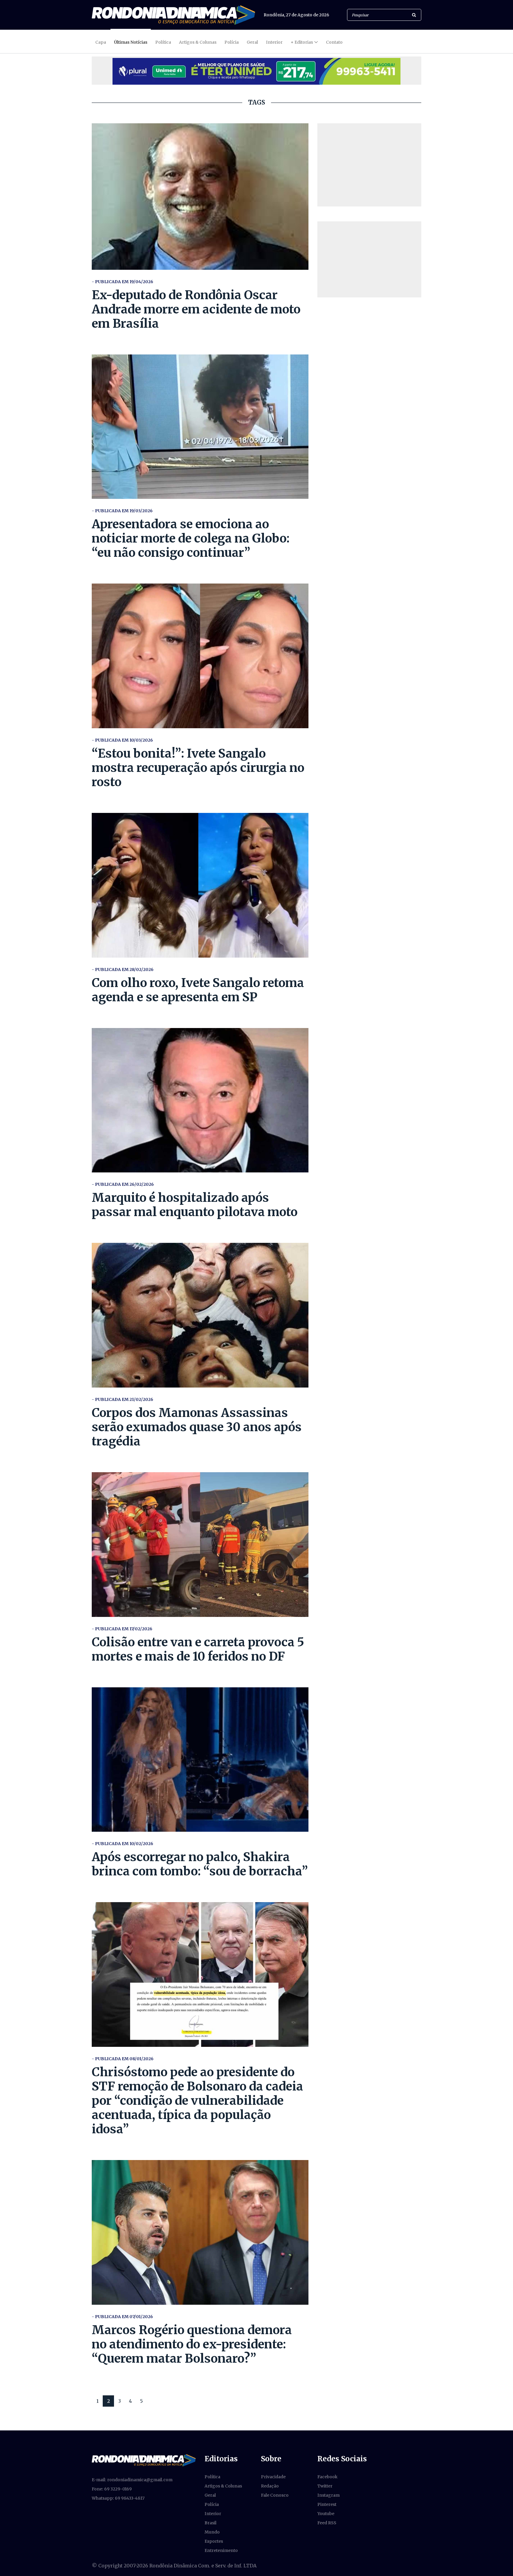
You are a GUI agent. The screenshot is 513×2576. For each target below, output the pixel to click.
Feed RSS (327, 2523)
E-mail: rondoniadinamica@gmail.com (132, 2480)
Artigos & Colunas (198, 42)
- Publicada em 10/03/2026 (122, 740)
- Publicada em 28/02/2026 (123, 969)
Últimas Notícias (131, 42)
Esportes (214, 2541)
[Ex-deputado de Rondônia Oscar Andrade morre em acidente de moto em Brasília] (200, 197)
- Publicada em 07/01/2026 (122, 2317)
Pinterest (327, 2504)
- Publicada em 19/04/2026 (122, 282)
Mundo (212, 2532)
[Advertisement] (369, 165)
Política (163, 42)
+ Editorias (302, 42)
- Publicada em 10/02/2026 (122, 1844)
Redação (270, 2486)
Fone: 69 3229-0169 (112, 2489)
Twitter (325, 2486)
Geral (252, 42)
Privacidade (273, 2477)
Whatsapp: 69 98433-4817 (118, 2498)
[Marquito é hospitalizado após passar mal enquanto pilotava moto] (200, 1100)
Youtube (326, 2514)
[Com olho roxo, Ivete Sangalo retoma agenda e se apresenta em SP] (200, 885)
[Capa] (144, 2460)
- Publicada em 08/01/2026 (123, 2059)
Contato (334, 42)
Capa (101, 42)
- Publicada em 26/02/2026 (123, 1184)
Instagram (328, 2495)
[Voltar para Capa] (173, 15)
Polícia (232, 42)
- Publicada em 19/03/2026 (122, 511)
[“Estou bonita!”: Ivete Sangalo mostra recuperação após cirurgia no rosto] (200, 656)
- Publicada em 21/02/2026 (122, 1399)
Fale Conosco (275, 2495)
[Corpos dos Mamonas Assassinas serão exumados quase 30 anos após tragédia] (200, 1315)
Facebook (327, 2477)
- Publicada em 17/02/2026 (122, 1629)
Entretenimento (221, 2550)
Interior (274, 42)
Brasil (210, 2523)
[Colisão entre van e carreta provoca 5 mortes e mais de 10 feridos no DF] (200, 1545)
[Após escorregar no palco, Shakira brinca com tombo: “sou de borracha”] (200, 1760)
